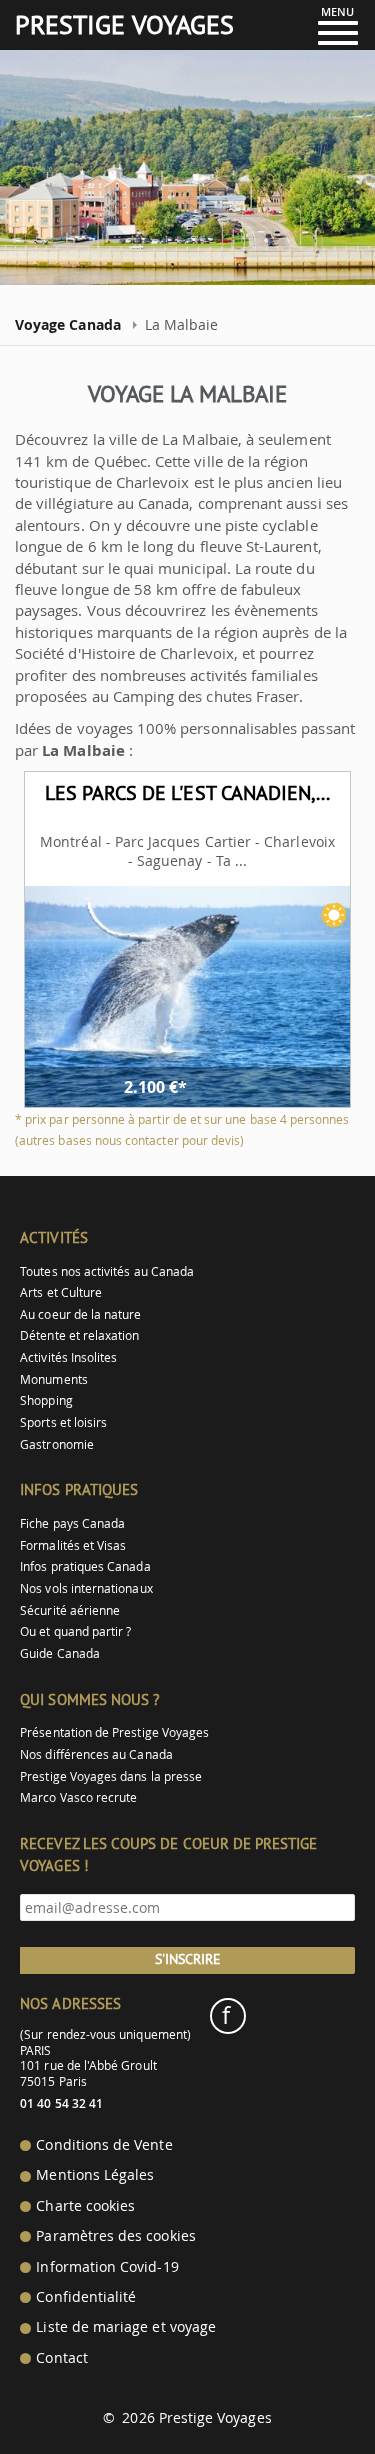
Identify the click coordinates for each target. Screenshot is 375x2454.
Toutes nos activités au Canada (107, 1271)
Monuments (54, 1379)
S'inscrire (188, 1959)
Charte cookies (85, 2206)
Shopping (46, 1400)
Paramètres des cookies (115, 2236)
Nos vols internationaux (86, 1588)
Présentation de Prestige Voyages (114, 1732)
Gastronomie (57, 1444)
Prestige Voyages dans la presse (111, 1776)
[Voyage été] (334, 915)
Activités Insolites (68, 1357)
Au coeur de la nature (80, 1314)
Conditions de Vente (104, 2145)
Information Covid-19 (107, 2267)
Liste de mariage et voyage (126, 2327)
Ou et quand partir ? (75, 1631)
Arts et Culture (61, 1292)
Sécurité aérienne (70, 1610)
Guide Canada (60, 1653)
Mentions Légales (95, 2175)
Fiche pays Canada (72, 1523)
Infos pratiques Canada (85, 1566)
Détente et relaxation (79, 1335)
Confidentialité (86, 2297)
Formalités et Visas (73, 1545)
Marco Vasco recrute (78, 1797)
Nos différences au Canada (96, 1754)
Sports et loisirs (63, 1422)
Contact (61, 2358)
